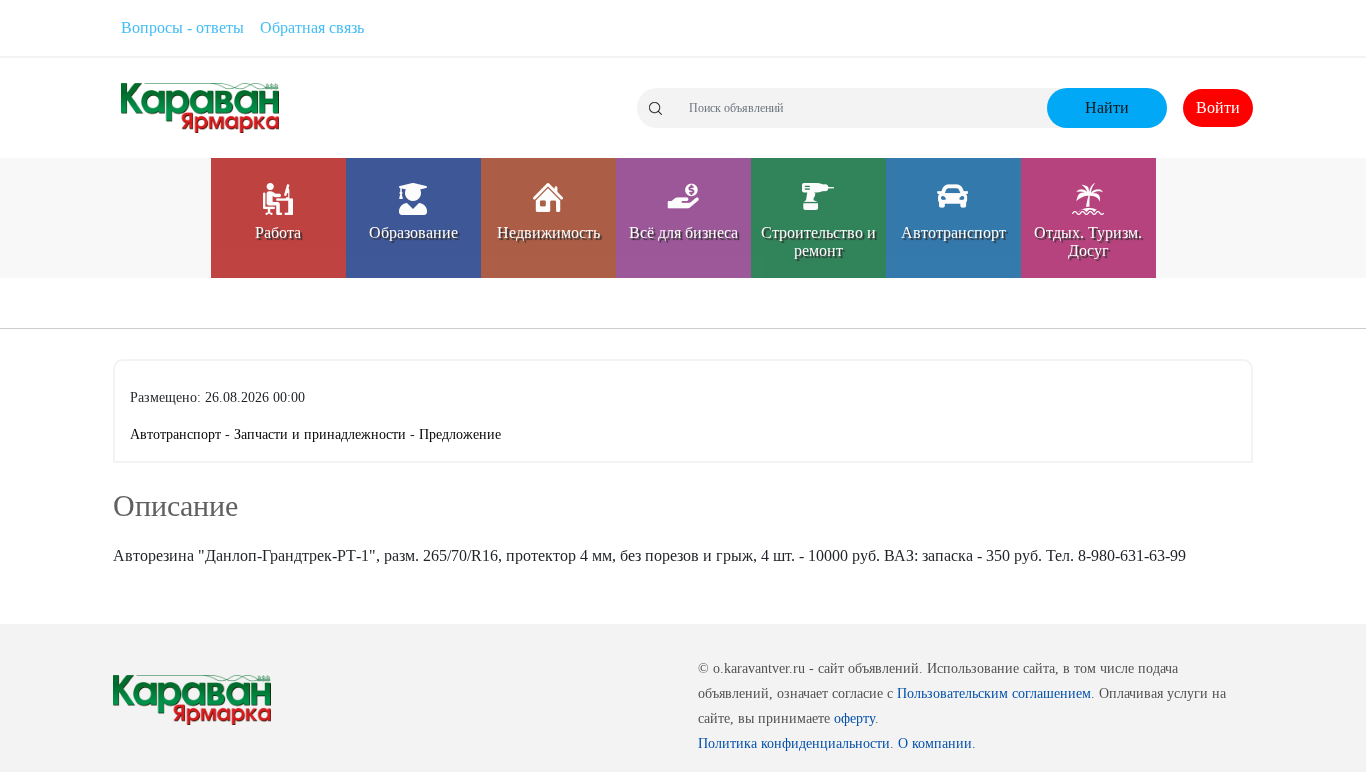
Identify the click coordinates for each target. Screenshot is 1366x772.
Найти (1107, 107)
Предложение (460, 434)
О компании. (937, 743)
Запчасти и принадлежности (322, 434)
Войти (1218, 107)
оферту (854, 718)
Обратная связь (312, 27)
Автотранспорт (177, 434)
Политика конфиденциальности (794, 743)
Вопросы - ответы (182, 27)
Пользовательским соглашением (994, 693)
